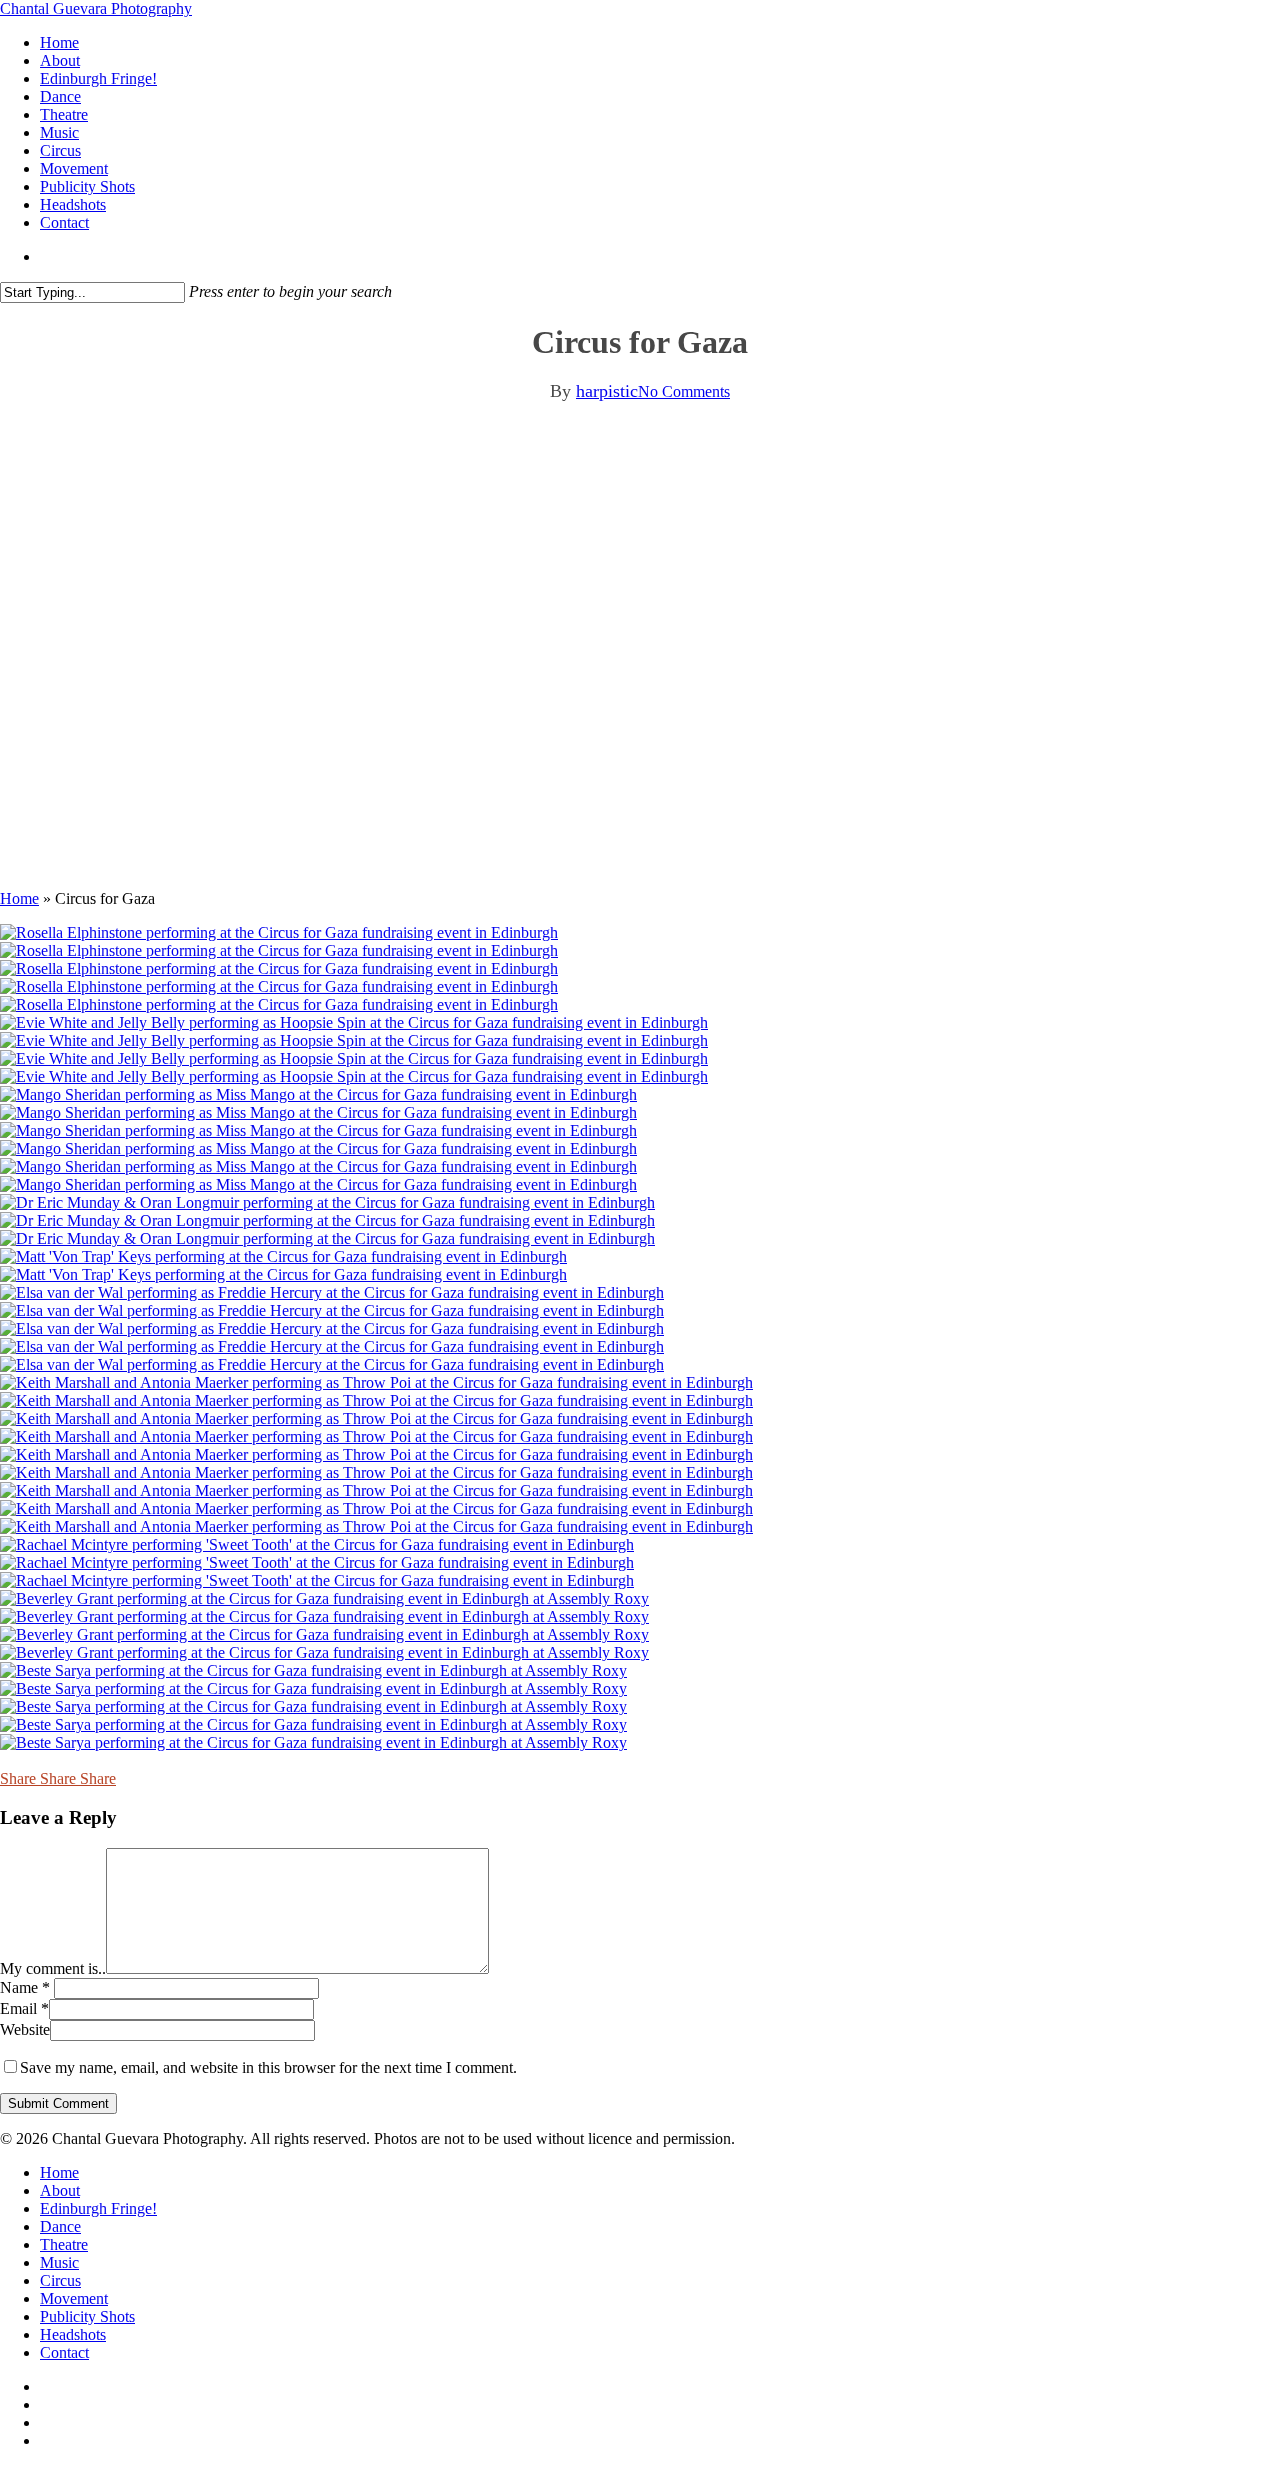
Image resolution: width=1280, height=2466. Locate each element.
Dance (60, 2226)
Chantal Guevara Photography (96, 8)
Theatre (64, 2244)
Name (25, 1987)
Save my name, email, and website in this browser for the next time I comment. (268, 2067)
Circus (60, 2280)
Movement (74, 2298)
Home (19, 898)
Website (25, 2029)
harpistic (607, 391)
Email (24, 2008)
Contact (64, 2352)
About (60, 2190)
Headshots (73, 2334)
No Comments (684, 391)
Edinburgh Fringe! (98, 2208)
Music (59, 2262)
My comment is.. (53, 1968)
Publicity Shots (87, 2316)
